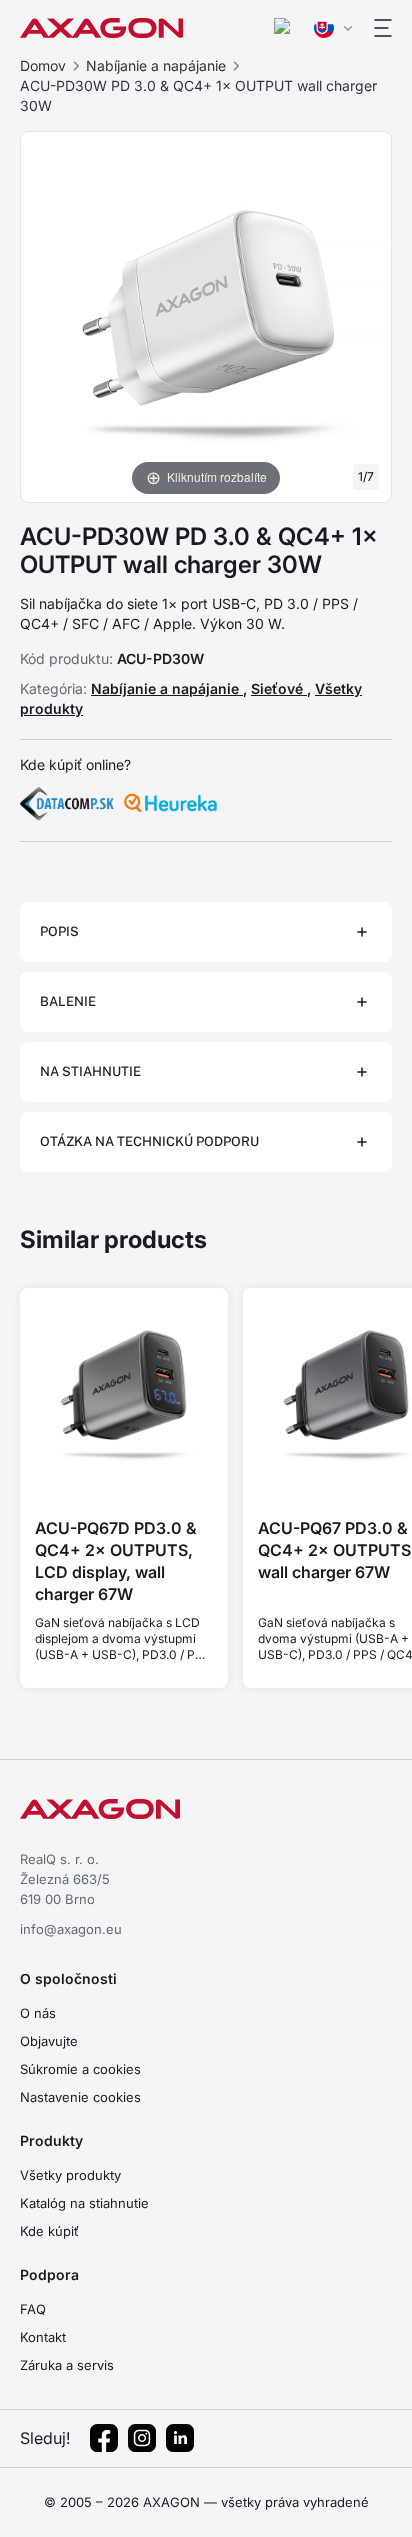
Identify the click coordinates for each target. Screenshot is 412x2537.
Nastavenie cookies (80, 2097)
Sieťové (279, 688)
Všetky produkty (70, 2175)
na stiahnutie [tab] (90, 1071)
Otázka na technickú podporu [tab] (149, 1141)
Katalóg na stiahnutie (84, 2203)
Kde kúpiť (49, 2231)
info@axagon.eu (71, 1929)
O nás (38, 2013)
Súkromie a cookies (80, 2069)
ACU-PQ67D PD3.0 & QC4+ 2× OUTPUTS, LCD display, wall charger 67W (116, 1561)
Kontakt (43, 2337)
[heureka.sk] (171, 803)
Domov (43, 65)
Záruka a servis (67, 2365)
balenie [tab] (68, 1001)
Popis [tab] (59, 931)
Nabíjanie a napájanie (156, 65)
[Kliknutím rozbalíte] (206, 315)
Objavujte (49, 2041)
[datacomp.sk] (67, 803)
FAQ (33, 2309)
